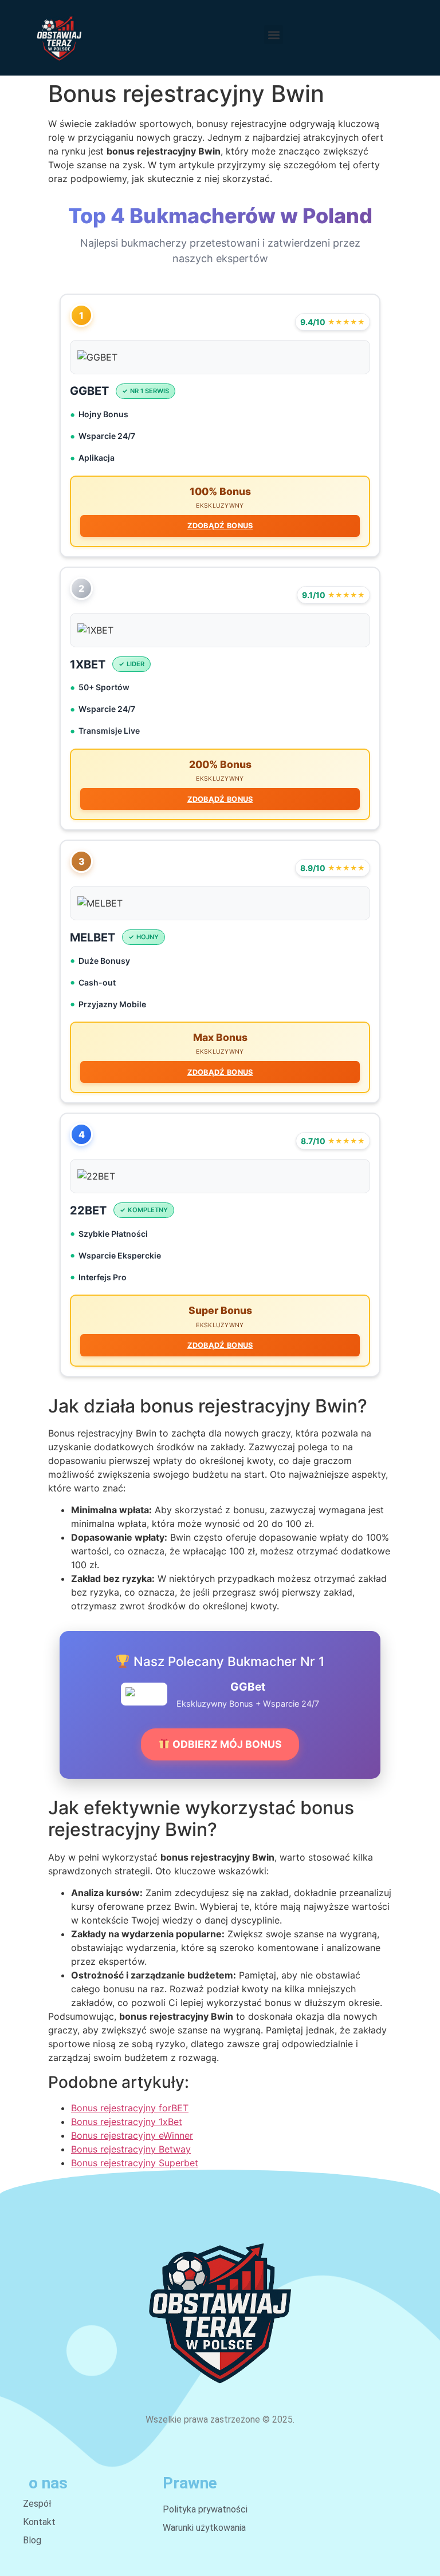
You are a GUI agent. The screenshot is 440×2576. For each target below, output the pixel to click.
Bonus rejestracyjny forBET (130, 2108)
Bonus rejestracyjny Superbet (135, 2163)
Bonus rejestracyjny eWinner (132, 2135)
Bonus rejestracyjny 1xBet (127, 2122)
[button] (274, 35)
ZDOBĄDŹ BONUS (220, 526)
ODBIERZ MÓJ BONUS (226, 1744)
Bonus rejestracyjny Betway (131, 2149)
